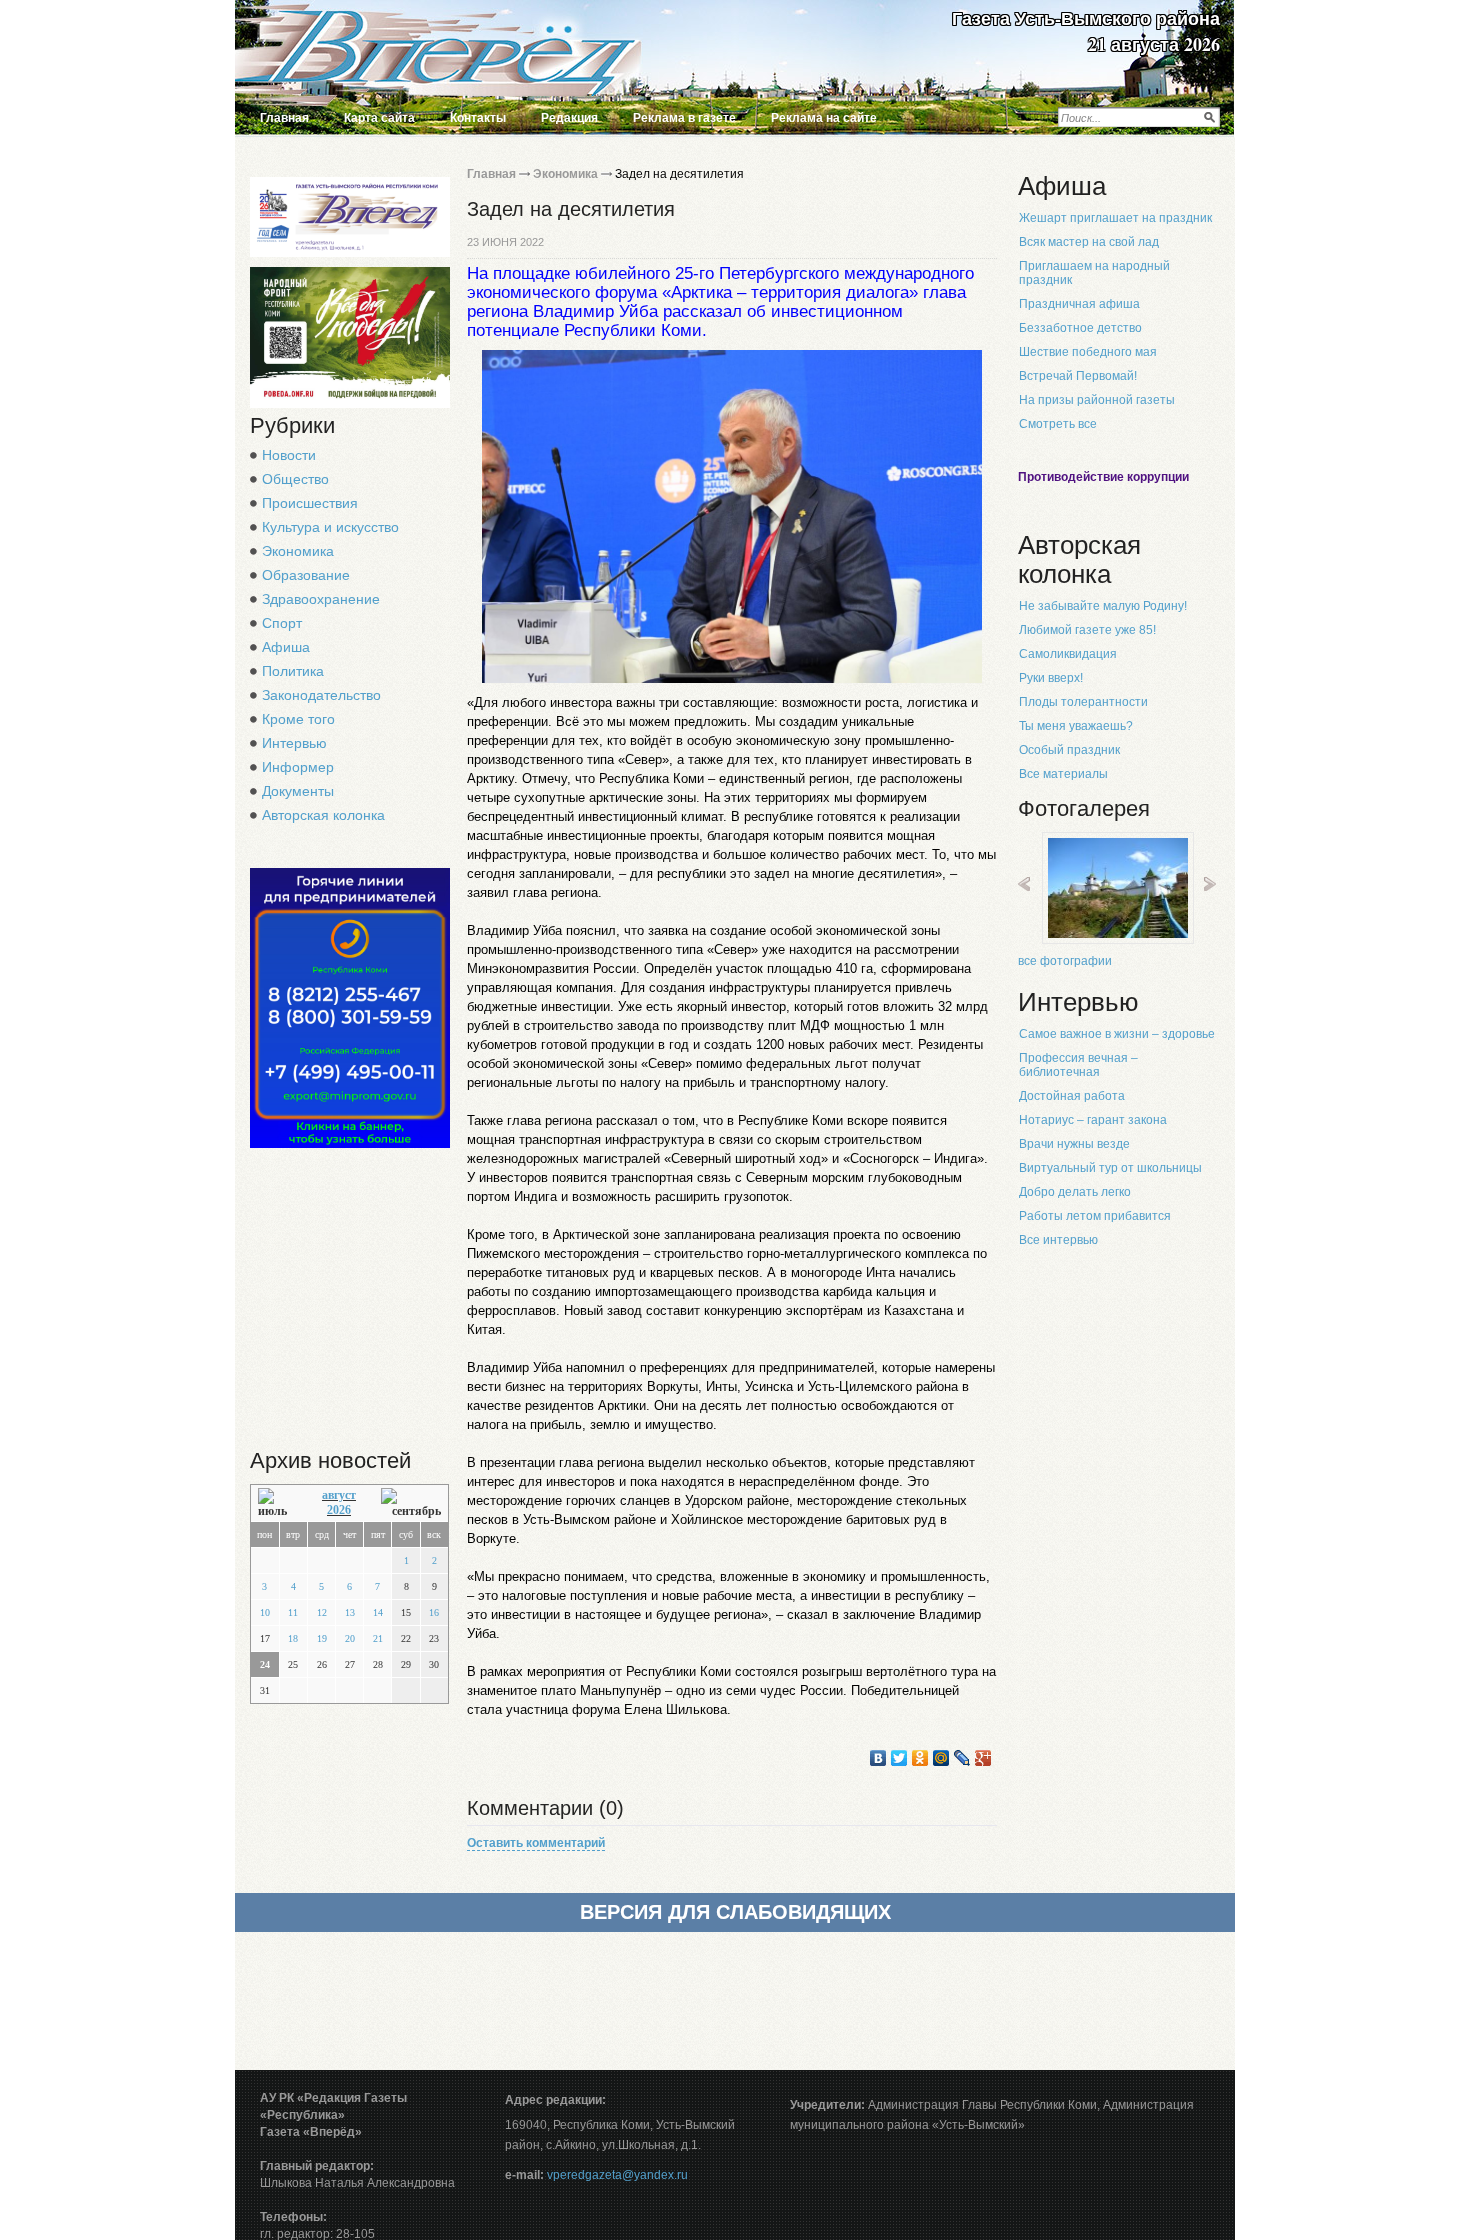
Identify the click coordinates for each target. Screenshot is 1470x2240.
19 (322, 1638)
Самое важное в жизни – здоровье (1117, 1034)
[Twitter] (899, 1758)
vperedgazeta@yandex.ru (617, 2175)
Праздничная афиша (1079, 304)
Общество (295, 479)
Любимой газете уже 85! (1087, 630)
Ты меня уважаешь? (1076, 726)
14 (378, 1612)
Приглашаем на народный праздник (1094, 273)
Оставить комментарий (536, 1843)
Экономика (298, 551)
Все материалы (1063, 774)
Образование (306, 575)
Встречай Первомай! (1078, 376)
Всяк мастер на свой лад (1089, 242)
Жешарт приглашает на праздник (1115, 218)
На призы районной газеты (1097, 400)
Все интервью (1058, 1240)
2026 (339, 1510)
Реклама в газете (684, 118)
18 (293, 1638)
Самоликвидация (1068, 654)
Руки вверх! (1051, 678)
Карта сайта (379, 118)
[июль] (277, 1503)
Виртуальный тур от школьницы (1110, 1168)
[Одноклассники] (920, 1758)
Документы (298, 791)
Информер (298, 767)
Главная (284, 118)
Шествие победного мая (1088, 352)
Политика (293, 671)
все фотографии (1065, 961)
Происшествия (310, 503)
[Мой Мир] (941, 1758)
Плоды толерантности (1083, 702)
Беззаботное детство (1080, 328)
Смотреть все (1058, 424)
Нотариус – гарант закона (1093, 1120)
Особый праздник (1069, 750)
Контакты (478, 118)
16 (434, 1612)
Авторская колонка (323, 815)
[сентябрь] (411, 1503)
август (339, 1495)
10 (265, 1612)
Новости (289, 455)
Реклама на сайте (824, 118)
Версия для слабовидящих (735, 1912)
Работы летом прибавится (1095, 1216)
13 (350, 1612)
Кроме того (298, 719)
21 (378, 1638)
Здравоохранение (321, 599)
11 (293, 1612)
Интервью (294, 743)
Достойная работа (1072, 1096)
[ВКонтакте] (878, 1758)
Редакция (569, 118)
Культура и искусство (330, 527)
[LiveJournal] (962, 1758)
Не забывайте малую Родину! (1103, 606)
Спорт (282, 623)
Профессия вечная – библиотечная (1078, 1065)
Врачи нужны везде (1074, 1144)
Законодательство (321, 695)
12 (322, 1612)
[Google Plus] (983, 1758)
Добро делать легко (1075, 1192)
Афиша (286, 647)
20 (350, 1638)
